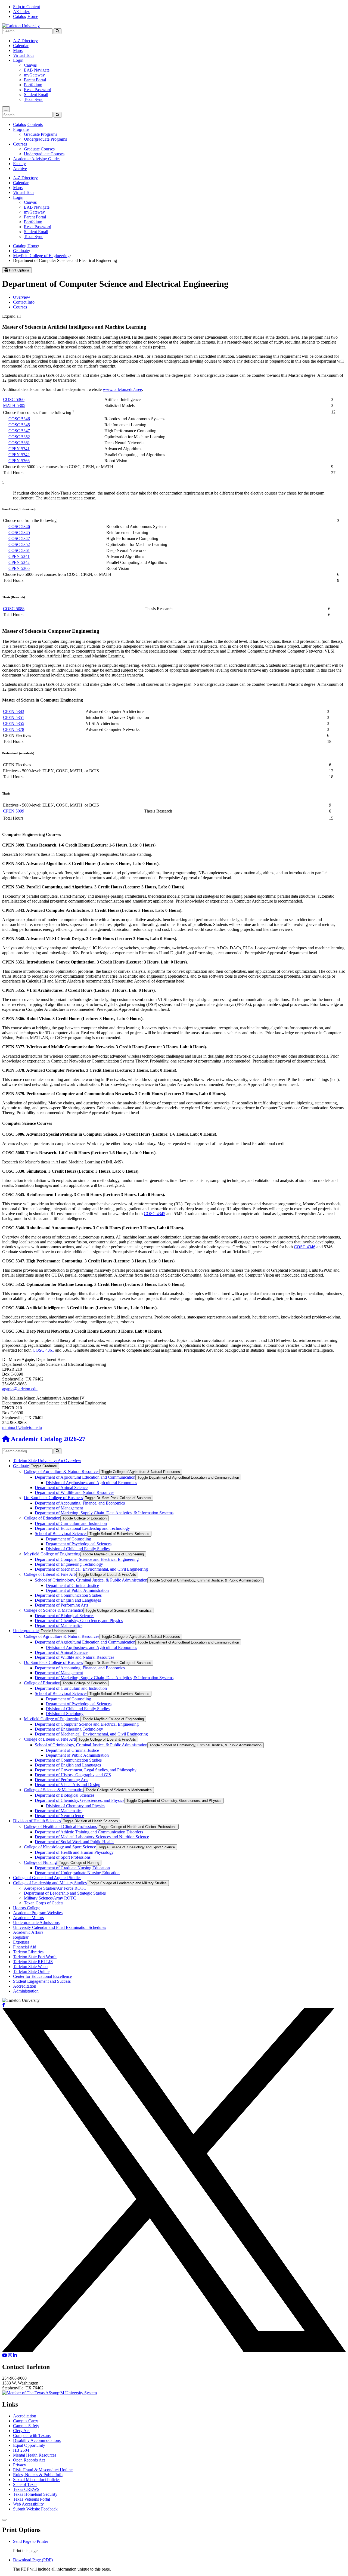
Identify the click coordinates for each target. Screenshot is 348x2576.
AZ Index (21, 12)
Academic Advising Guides (37, 159)
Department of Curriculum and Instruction (71, 1523)
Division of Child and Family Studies (78, 1549)
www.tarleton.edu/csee (122, 389)
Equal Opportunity (29, 2445)
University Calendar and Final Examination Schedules (60, 1927)
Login (18, 60)
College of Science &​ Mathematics (54, 1610)
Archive (20, 169)
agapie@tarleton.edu (20, 1389)
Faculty (19, 164)
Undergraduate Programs (45, 139)
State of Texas (25, 2484)
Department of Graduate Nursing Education (72, 1868)
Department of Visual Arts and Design (68, 1785)
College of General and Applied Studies (47, 1878)
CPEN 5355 (14, 723)
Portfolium (33, 85)
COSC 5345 (19, 425)
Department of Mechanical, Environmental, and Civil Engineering (91, 1569)
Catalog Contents (28, 124)
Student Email (36, 95)
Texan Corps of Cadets (44, 1903)
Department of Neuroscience (59, 1816)
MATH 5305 (14, 405)
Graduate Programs (41, 134)
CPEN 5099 (14, 811)
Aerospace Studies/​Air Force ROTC (55, 1888)
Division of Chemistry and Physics (75, 1806)
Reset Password (38, 90)
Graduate (21, 251)
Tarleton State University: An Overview (47, 1461)
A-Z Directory (25, 41)
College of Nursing (40, 1862)
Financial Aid (25, 1947)
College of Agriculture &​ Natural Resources (62, 1471)
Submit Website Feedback (35, 2509)
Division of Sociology (65, 1714)
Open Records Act (29, 2460)
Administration (26, 1991)
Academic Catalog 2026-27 (47, 1439)
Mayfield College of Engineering (41, 256)
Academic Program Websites (38, 1913)
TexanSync (34, 99)
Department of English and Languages (68, 1600)
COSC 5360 (14, 399)
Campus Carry (26, 2421)
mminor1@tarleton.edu (22, 1427)
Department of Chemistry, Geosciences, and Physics (80, 1800)
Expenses (21, 1942)
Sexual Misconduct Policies (37, 2480)
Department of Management (59, 1508)
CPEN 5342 (19, 455)
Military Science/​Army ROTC (50, 1898)
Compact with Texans (32, 2436)
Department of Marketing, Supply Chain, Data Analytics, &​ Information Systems (104, 1513)
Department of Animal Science (61, 1488)
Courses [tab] (20, 307)
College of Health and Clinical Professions (60, 1826)
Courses (20, 144)
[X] (174, 2350)
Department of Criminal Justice (72, 1585)
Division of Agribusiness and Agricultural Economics (91, 1483)
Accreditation (25, 1986)
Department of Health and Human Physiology (74, 1852)
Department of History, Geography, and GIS (73, 1775)
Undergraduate (26, 1631)
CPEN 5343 (14, 711)
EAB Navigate (37, 70)
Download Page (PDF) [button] (33, 2560)
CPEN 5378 (14, 729)
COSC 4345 (155, 1214)
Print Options (19, 270)
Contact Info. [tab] (24, 302)
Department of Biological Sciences (65, 1616)
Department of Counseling (68, 1539)
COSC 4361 (43, 1350)
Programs (21, 129)
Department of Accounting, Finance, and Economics (80, 1503)
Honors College (27, 1908)
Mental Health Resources (35, 2455)
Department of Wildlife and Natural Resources (74, 1492)
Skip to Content (27, 7)
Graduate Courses (39, 149)
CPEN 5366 (19, 461)
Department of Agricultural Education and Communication (85, 1477)
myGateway (34, 75)
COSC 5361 (19, 443)
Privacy (20, 2465)
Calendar (21, 46)
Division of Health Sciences (37, 1821)
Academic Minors (28, 1918)
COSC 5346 (19, 419)
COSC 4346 (305, 1247)
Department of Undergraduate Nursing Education (77, 1873)
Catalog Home (26, 16)
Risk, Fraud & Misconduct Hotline (43, 2470)
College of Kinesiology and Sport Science (60, 1847)
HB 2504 (21, 2450)
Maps (18, 50)
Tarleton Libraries (28, 1952)
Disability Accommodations (37, 2440)
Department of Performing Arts (61, 1605)
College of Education (42, 1518)
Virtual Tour (24, 55)
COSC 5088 (14, 609)
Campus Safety (26, 2426)
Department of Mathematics (59, 1625)
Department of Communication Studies (68, 1595)
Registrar (21, 1937)
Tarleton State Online (31, 1971)
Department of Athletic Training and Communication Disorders (89, 1832)
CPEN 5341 (19, 449)
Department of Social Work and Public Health (74, 1842)
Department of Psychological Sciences (79, 1544)
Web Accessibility (28, 2504)
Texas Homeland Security (35, 2494)
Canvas (30, 65)
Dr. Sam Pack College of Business (53, 1498)
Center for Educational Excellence (42, 1976)
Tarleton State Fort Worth (35, 1957)
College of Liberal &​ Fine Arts (50, 1574)
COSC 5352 (19, 437)
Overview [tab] (22, 297)
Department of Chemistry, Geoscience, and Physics (79, 1621)
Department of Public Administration (77, 1590)
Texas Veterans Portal (32, 2499)
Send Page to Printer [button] (31, 2541)
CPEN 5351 (14, 717)
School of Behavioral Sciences (61, 1533)
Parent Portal (35, 80)
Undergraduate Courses (44, 154)
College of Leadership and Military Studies (50, 1883)
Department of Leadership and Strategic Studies (65, 1893)
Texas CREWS (26, 2489)
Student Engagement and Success (42, 1981)
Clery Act (21, 2431)
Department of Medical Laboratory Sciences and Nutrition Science (92, 1837)
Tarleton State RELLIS (33, 1962)
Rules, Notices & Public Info (38, 2475)
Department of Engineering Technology (69, 1564)
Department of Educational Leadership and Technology (82, 1528)
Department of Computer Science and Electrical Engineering (87, 1559)
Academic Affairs (28, 1932)
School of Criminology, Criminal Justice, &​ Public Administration (91, 1580)
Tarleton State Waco (30, 1967)
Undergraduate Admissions (36, 1922)
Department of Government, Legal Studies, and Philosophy (86, 1770)
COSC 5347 (19, 431)
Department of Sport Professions (63, 1857)
